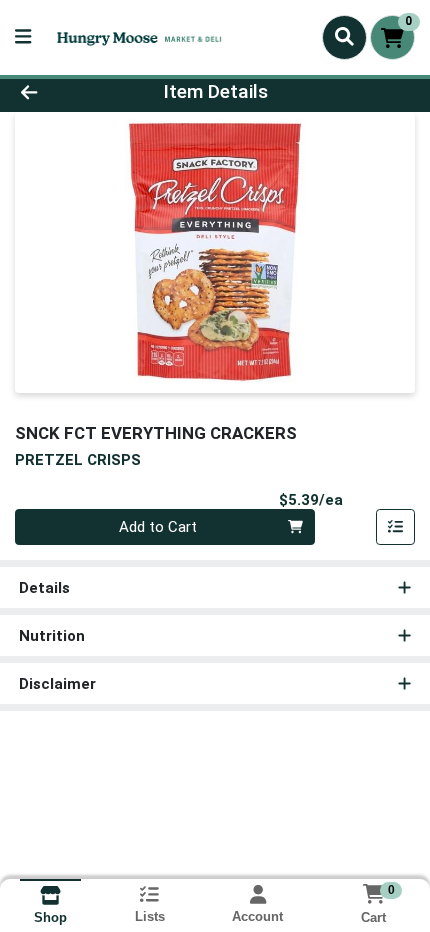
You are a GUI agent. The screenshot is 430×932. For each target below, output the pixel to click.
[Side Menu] (23, 37)
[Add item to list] (396, 527)
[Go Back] (65, 92)
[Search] (344, 37)
